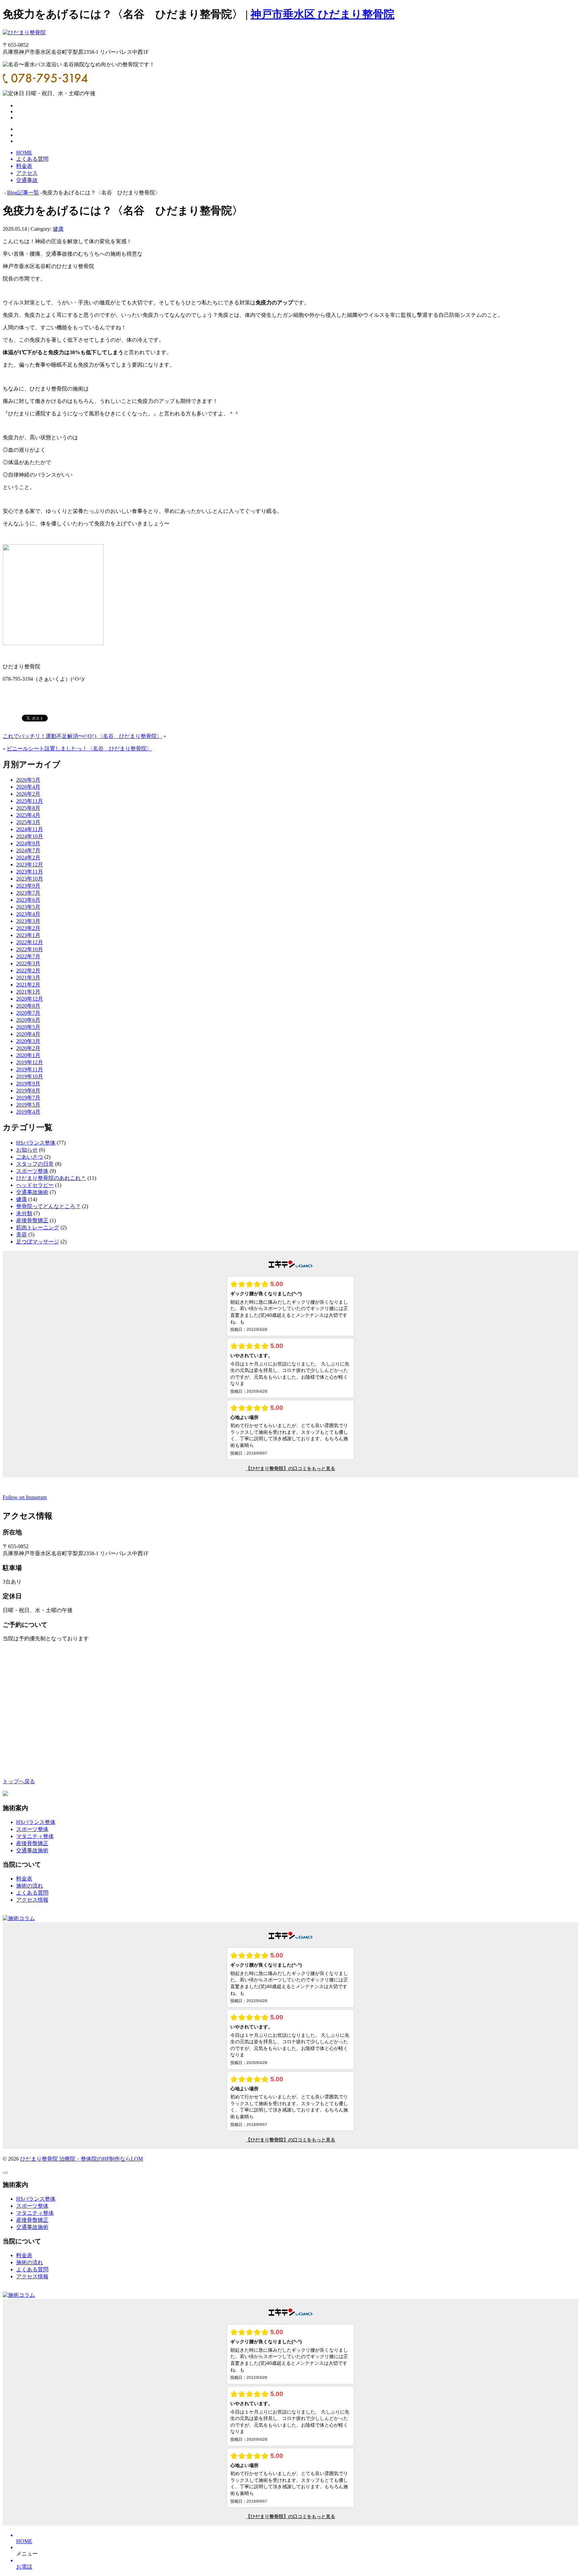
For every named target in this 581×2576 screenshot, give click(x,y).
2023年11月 (30, 872)
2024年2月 (28, 857)
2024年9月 (28, 843)
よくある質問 (32, 1893)
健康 (58, 229)
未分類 (24, 1213)
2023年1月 (28, 935)
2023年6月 (28, 900)
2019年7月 (28, 1098)
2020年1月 (28, 1055)
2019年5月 (28, 1105)
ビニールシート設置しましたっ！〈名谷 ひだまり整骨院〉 (79, 749)
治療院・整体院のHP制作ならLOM (101, 2159)
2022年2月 (28, 970)
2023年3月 (28, 921)
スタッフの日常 (35, 1164)
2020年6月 (28, 1020)
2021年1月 (28, 992)
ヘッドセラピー (35, 1185)
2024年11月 (30, 829)
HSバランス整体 (36, 1143)
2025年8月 (28, 808)
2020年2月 (28, 1048)
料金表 (24, 1879)
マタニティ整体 (35, 1836)
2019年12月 (30, 1062)
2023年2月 (28, 928)
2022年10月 (30, 949)
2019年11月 (30, 1069)
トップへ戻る (19, 1781)
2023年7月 (28, 893)
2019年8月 (28, 1091)
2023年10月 (30, 879)
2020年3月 (28, 1041)
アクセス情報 (32, 1900)
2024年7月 (28, 850)
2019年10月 (30, 1076)
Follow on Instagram (25, 1497)
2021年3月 (28, 978)
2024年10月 (30, 836)
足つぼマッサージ (38, 1242)
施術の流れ (30, 1886)
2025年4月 (28, 815)
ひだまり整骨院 (40, 2159)
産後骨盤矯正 (32, 1220)
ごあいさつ (30, 1157)
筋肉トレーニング (38, 1227)
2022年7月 (28, 956)
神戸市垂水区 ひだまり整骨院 (322, 14)
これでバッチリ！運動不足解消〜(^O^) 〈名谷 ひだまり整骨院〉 (82, 736)
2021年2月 (28, 985)
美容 (22, 1235)
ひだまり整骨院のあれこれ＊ (51, 1178)
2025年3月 (28, 822)
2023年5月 (28, 907)
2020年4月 (28, 1034)
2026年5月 (28, 780)
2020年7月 (28, 1013)
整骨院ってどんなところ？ (48, 1206)
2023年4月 (28, 914)
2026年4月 (28, 787)
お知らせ (27, 1150)
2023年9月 (28, 886)
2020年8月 (28, 1006)
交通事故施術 (32, 1192)
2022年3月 (28, 963)
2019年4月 (28, 1112)
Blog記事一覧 (23, 193)
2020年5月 (28, 1027)
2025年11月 (30, 801)
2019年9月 (28, 1084)
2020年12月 (30, 999)
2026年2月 (28, 794)
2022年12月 (30, 942)
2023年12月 (30, 865)
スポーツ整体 (32, 1171)
